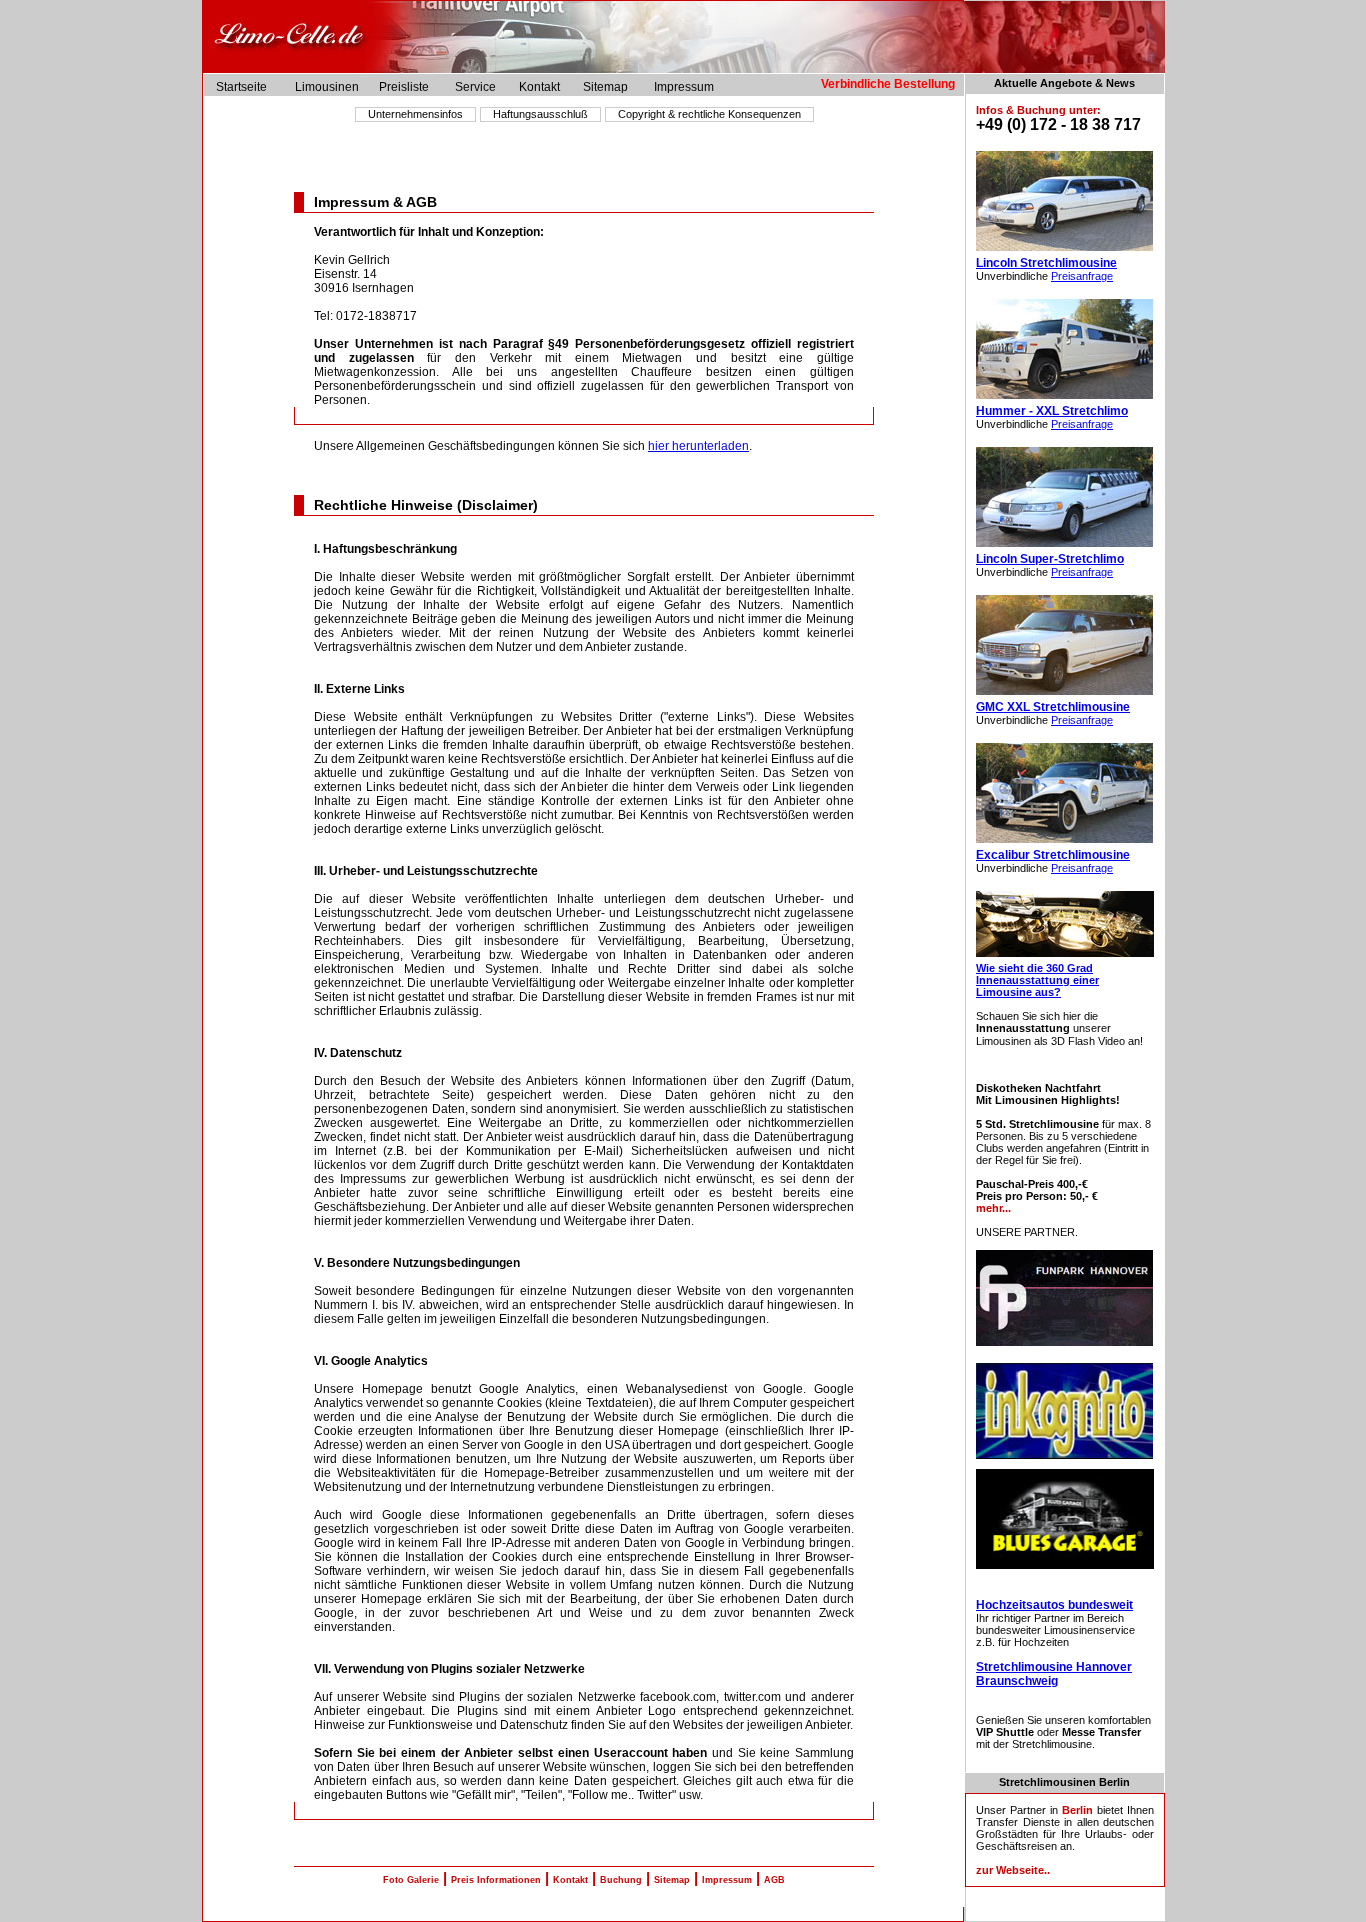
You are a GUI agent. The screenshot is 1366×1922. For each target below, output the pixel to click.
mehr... (993, 1208)
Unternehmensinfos (415, 114)
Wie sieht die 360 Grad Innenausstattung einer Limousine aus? (1037, 980)
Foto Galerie (411, 1880)
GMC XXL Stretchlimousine (1053, 707)
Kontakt (539, 87)
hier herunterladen (698, 446)
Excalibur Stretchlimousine (1053, 855)
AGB (774, 1880)
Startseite (241, 87)
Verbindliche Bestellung (892, 84)
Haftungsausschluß (540, 114)
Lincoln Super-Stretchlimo (1050, 559)
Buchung (621, 1880)
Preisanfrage (1082, 276)
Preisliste (404, 87)
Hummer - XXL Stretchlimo (1052, 411)
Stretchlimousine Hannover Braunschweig (1054, 1674)
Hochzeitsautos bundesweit (1054, 1605)
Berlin (1077, 1810)
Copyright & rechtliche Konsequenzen (709, 114)
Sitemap (605, 87)
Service (475, 87)
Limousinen (327, 87)
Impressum (684, 87)
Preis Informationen (496, 1880)
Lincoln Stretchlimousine (1046, 263)
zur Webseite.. (1013, 1870)
